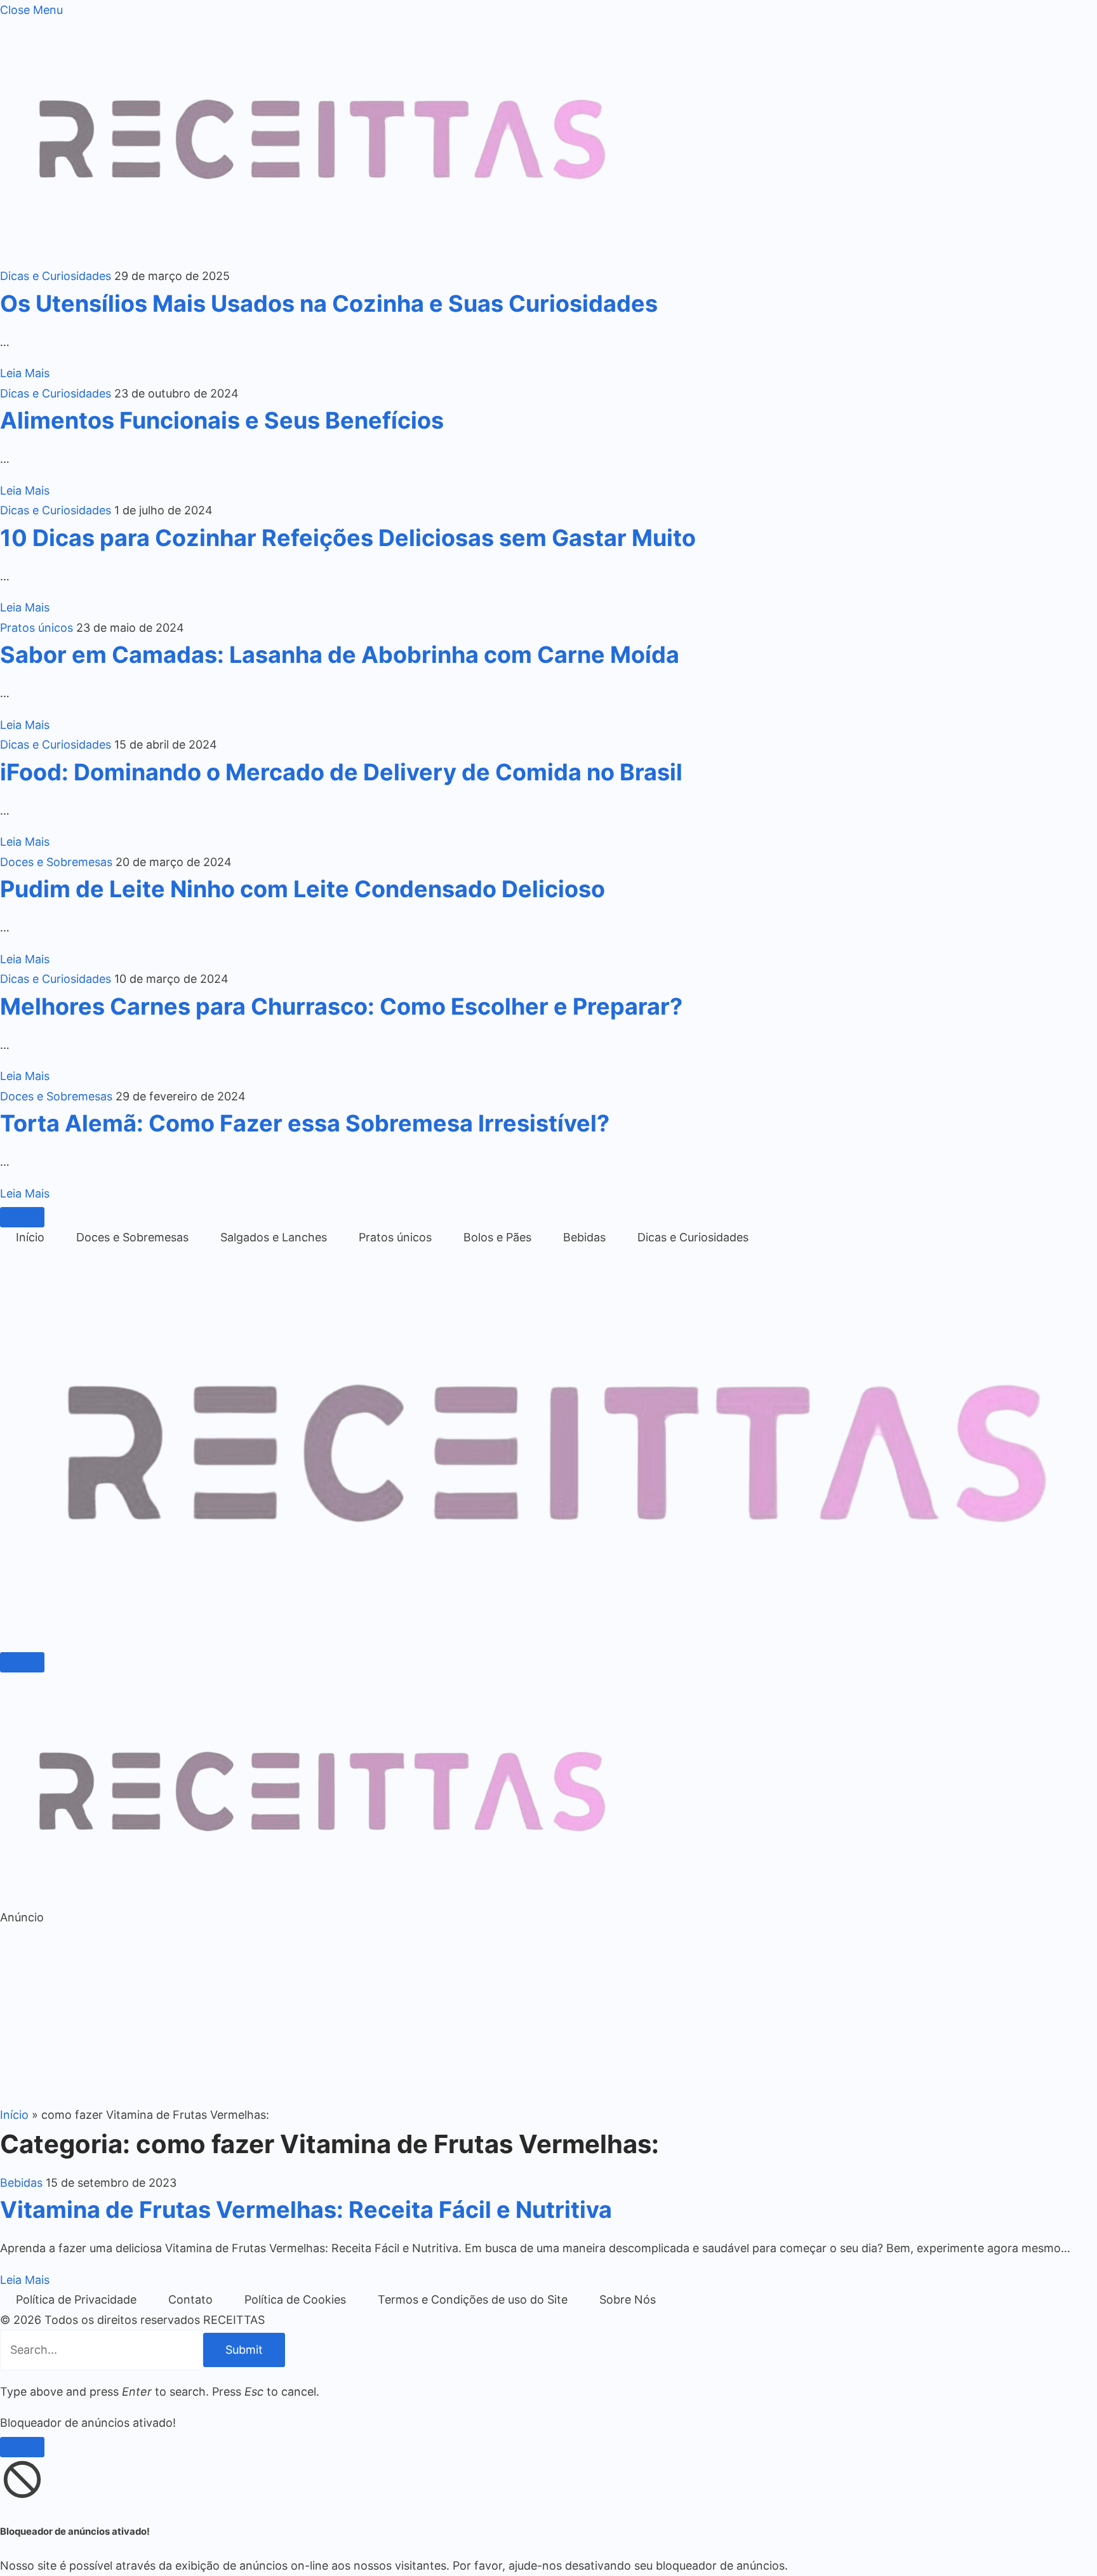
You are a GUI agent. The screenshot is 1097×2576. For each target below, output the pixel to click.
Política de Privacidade (76, 2299)
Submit (244, 2350)
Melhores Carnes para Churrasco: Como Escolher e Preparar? (341, 1006)
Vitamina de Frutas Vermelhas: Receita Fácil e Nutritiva (306, 2210)
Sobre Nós (628, 2299)
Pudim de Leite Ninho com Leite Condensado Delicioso (303, 889)
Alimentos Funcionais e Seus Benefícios (222, 420)
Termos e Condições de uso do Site (473, 2299)
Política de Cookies (295, 2299)
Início (30, 1237)
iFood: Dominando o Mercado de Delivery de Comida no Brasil (341, 772)
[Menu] (22, 1217)
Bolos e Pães (497, 1237)
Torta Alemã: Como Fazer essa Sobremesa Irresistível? (305, 1123)
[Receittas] (548, 1638)
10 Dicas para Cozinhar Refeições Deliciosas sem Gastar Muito (348, 538)
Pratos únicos (37, 628)
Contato (190, 2299)
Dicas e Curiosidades (56, 276)
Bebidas (584, 1237)
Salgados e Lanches (274, 1237)
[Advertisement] (381, 2016)
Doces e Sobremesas (56, 862)
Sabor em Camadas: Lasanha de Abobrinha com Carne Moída (340, 655)
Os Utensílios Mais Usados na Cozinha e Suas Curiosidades (329, 304)
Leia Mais (25, 373)
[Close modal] (22, 2447)
